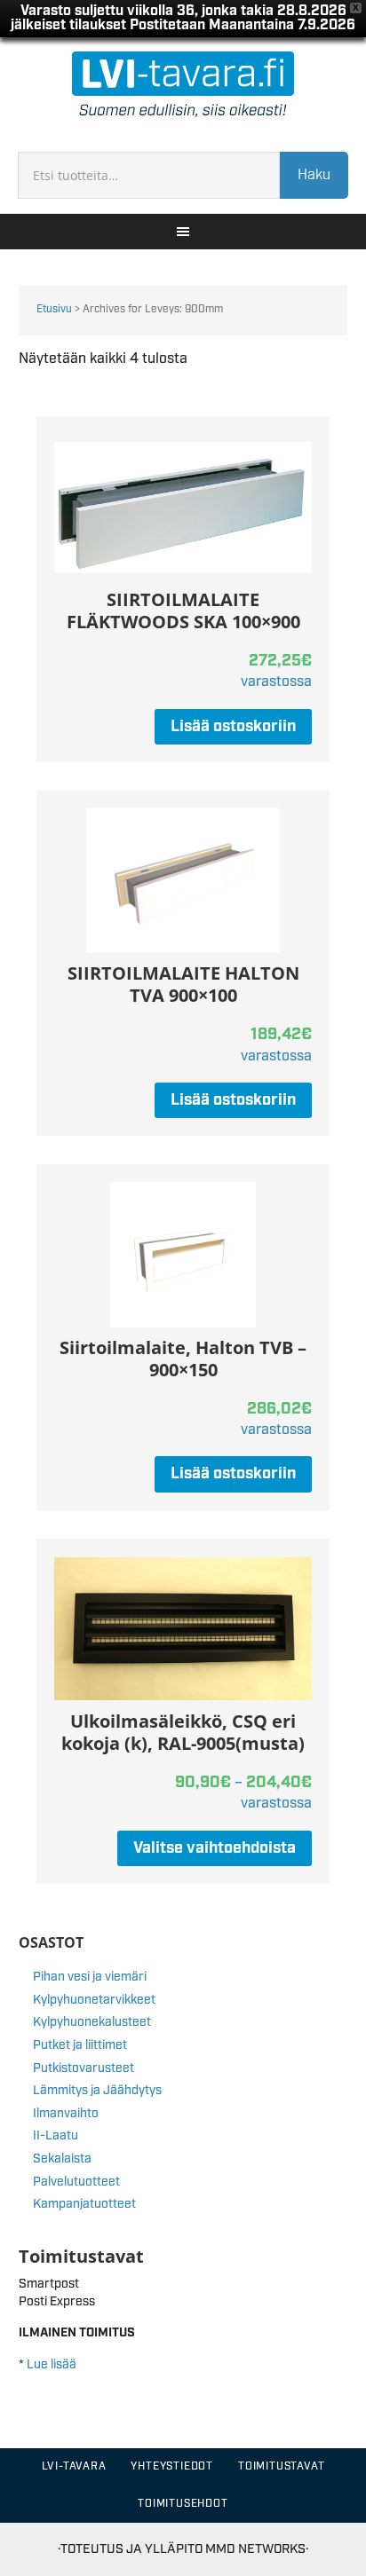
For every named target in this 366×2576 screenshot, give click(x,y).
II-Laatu (56, 2136)
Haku (314, 175)
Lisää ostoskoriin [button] (233, 727)
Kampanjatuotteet (84, 2204)
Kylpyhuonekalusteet (92, 2022)
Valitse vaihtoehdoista (215, 1848)
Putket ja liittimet (80, 2045)
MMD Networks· (257, 2549)
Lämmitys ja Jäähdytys (97, 2091)
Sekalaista (62, 2159)
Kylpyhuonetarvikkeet (94, 2000)
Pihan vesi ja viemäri (90, 1977)
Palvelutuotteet (76, 2182)
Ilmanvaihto (66, 2114)
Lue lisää (52, 2365)
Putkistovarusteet (84, 2068)
